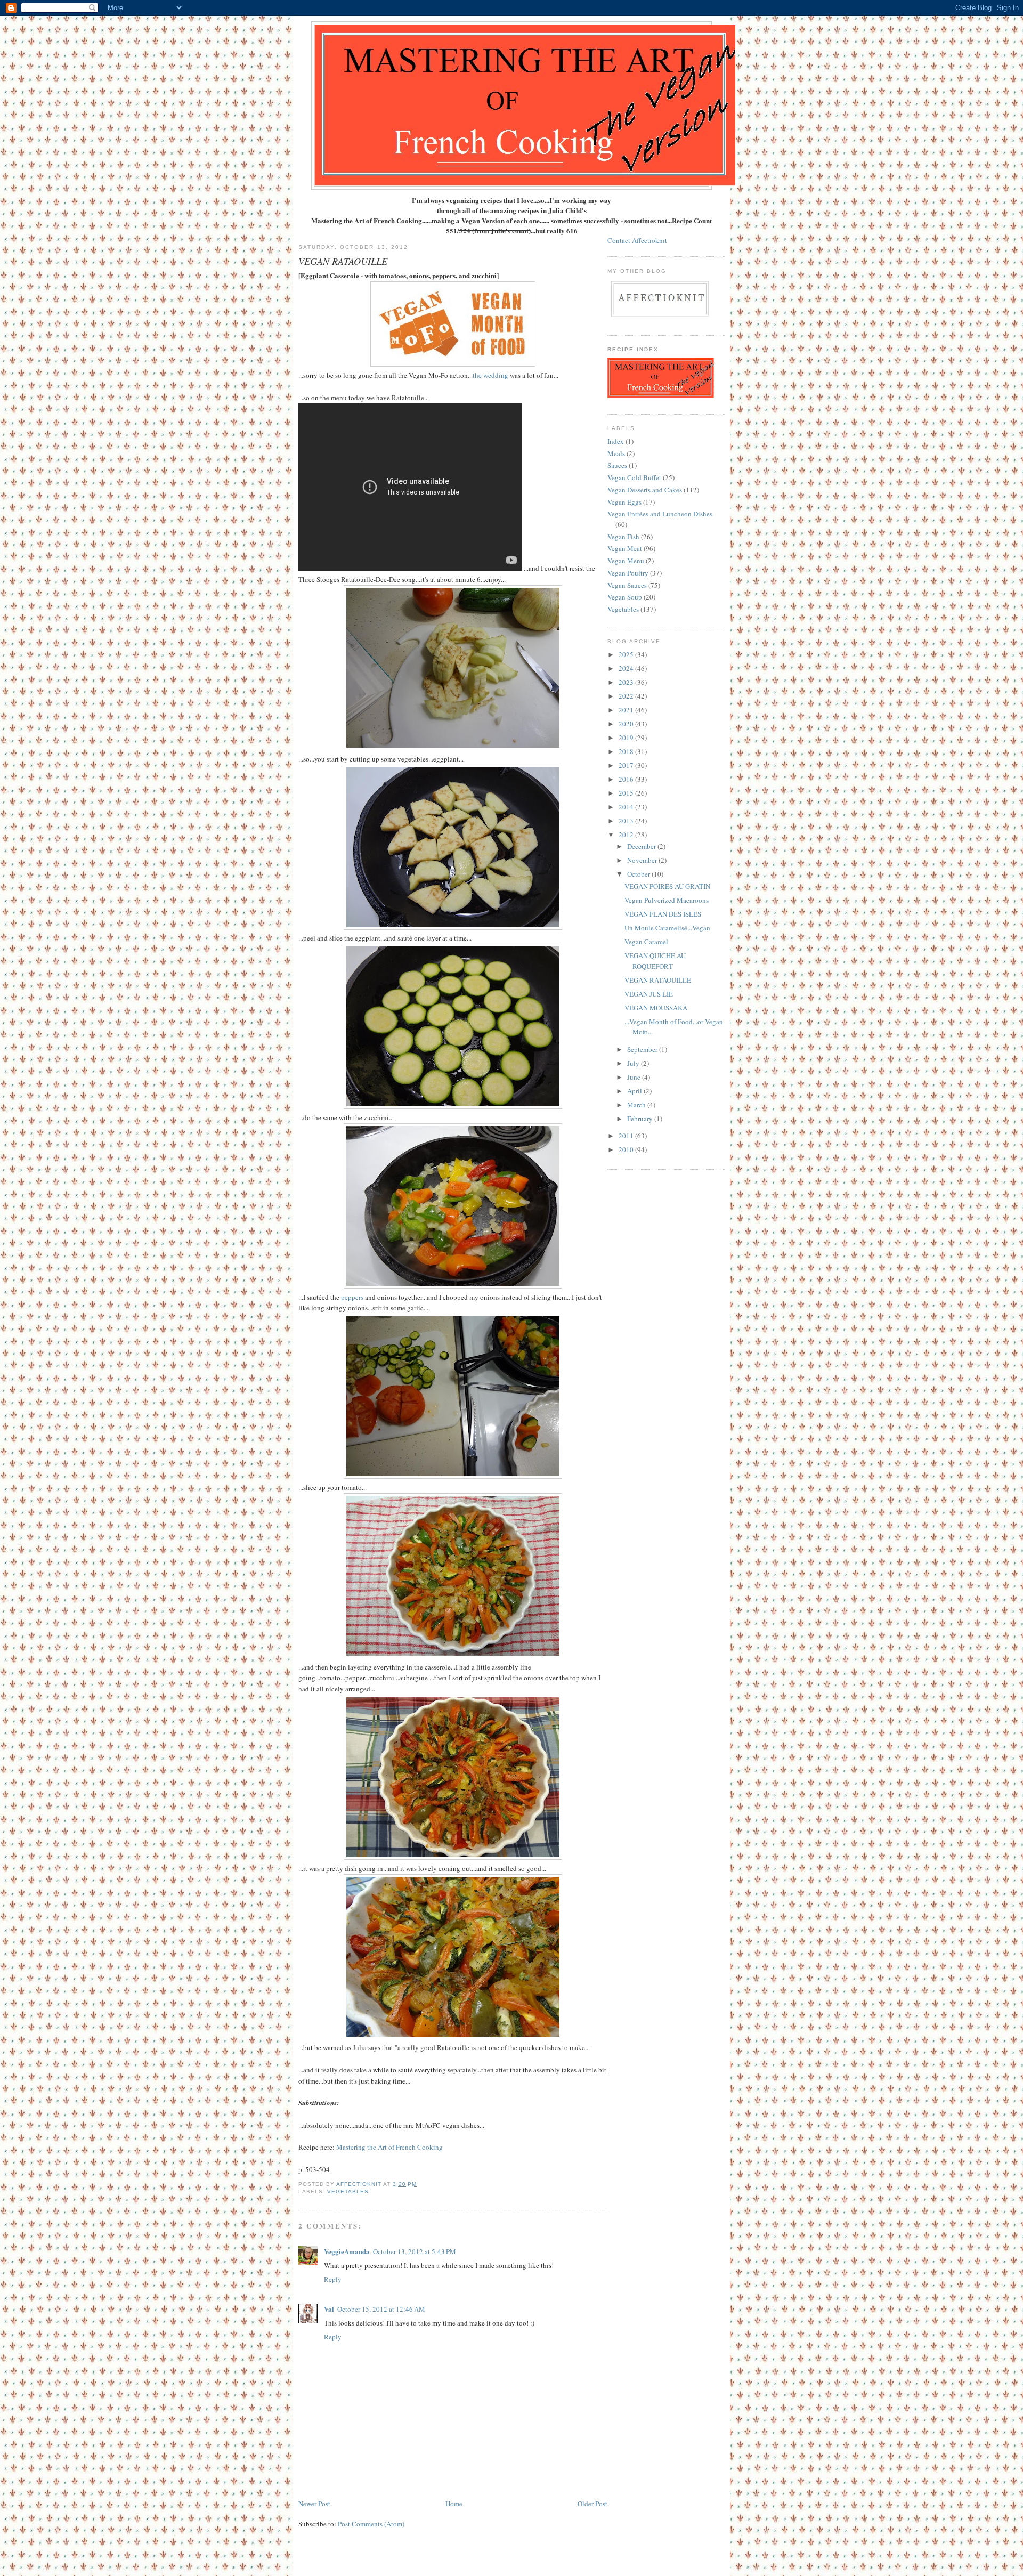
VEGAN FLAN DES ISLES (663, 914)
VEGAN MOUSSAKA (656, 1008)
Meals (616, 453)
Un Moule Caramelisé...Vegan (667, 928)
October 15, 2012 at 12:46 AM (381, 2309)
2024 (627, 668)
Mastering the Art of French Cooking (389, 2147)
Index (616, 441)
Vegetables (348, 2192)
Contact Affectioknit (637, 240)
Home (454, 2504)
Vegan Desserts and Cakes (645, 490)
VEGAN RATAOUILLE (658, 980)
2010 (627, 1149)
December (642, 846)
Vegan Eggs (624, 502)
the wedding (490, 375)
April (635, 1091)
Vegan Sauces (627, 585)
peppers (352, 1297)
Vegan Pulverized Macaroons (667, 900)
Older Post (592, 2504)
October (639, 874)
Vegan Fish (623, 537)
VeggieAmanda (347, 2251)
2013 (627, 821)
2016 (627, 779)
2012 (627, 835)
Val (329, 2309)
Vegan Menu (626, 561)
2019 (627, 738)
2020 (627, 724)
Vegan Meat (625, 548)
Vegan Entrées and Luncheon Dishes (660, 514)
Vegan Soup (625, 597)
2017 (627, 765)
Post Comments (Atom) (371, 2524)
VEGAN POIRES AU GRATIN (667, 886)
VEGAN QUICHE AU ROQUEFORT (655, 961)
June (635, 1077)
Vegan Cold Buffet (634, 477)
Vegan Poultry (628, 573)
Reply (333, 2279)
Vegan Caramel (646, 942)
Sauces (617, 465)
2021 (627, 710)
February (641, 1119)
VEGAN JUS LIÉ (649, 994)
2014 (627, 807)
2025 (627, 654)
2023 (627, 682)
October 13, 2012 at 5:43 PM (415, 2251)
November (643, 860)
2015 (627, 793)
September (643, 1049)
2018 (627, 751)
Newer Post (314, 2504)
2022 (627, 696)
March (637, 1105)
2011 (627, 1136)
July (634, 1063)
